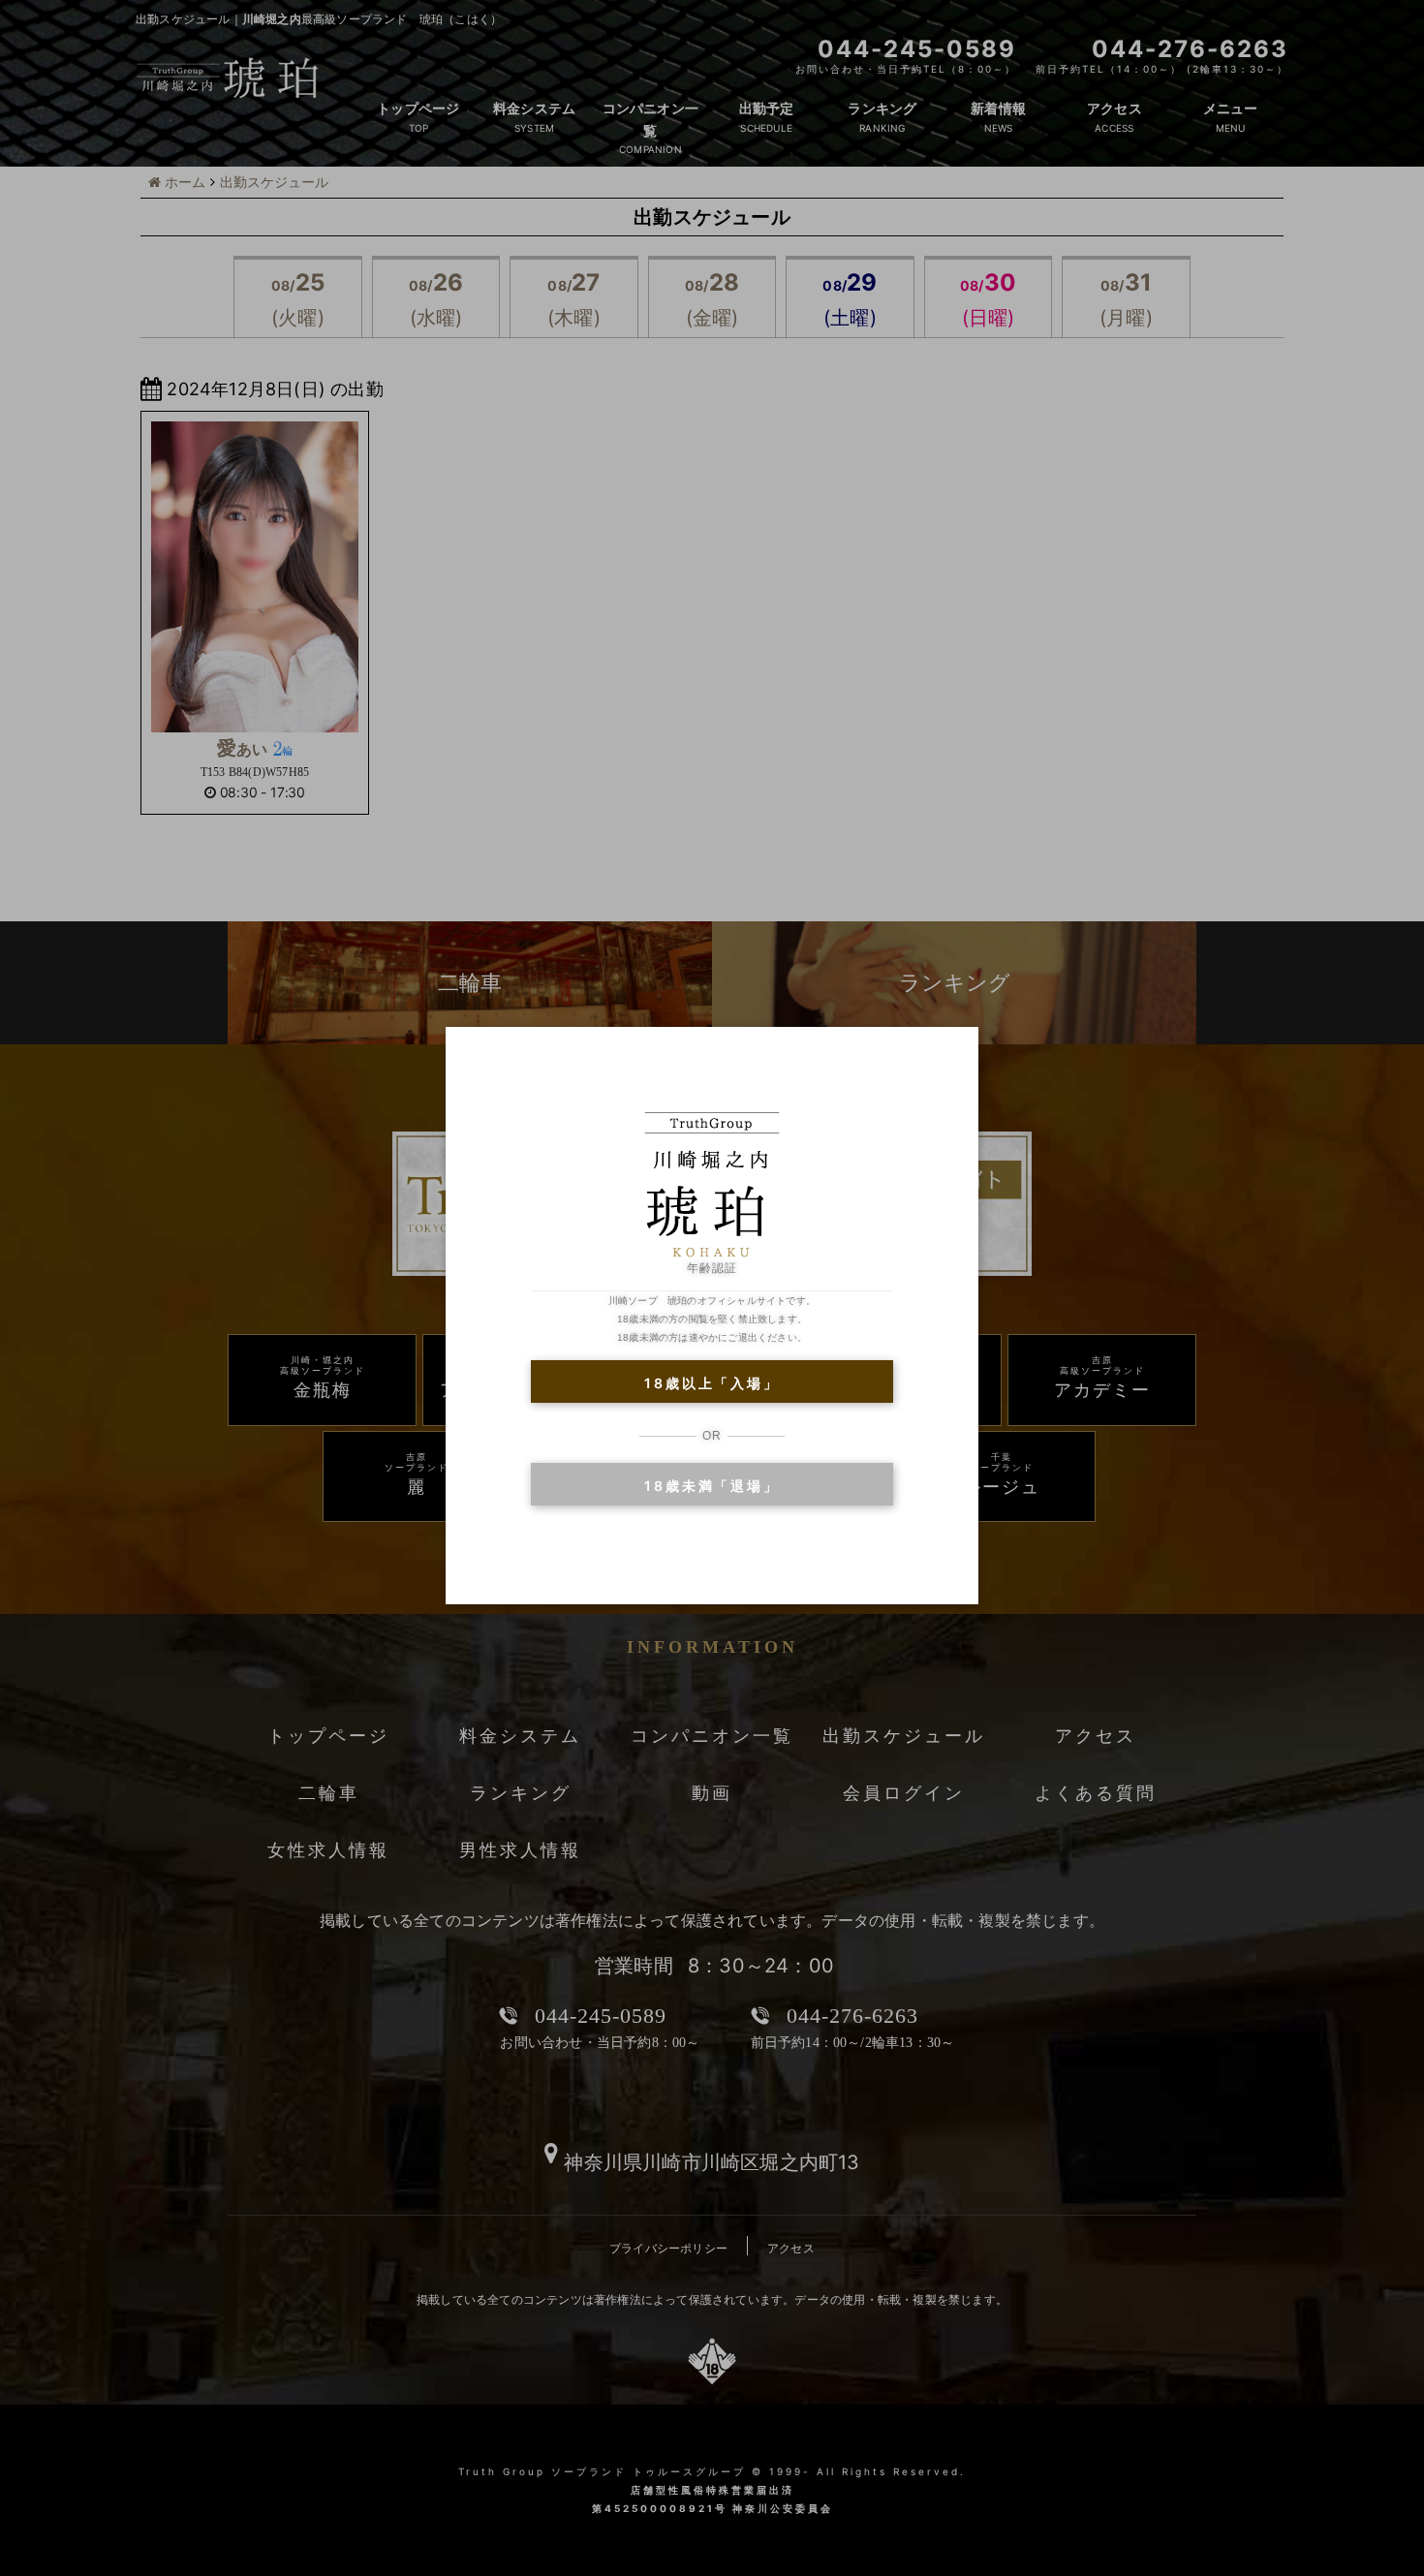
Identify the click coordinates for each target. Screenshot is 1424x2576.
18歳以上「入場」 (712, 1383)
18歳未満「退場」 (712, 1486)
